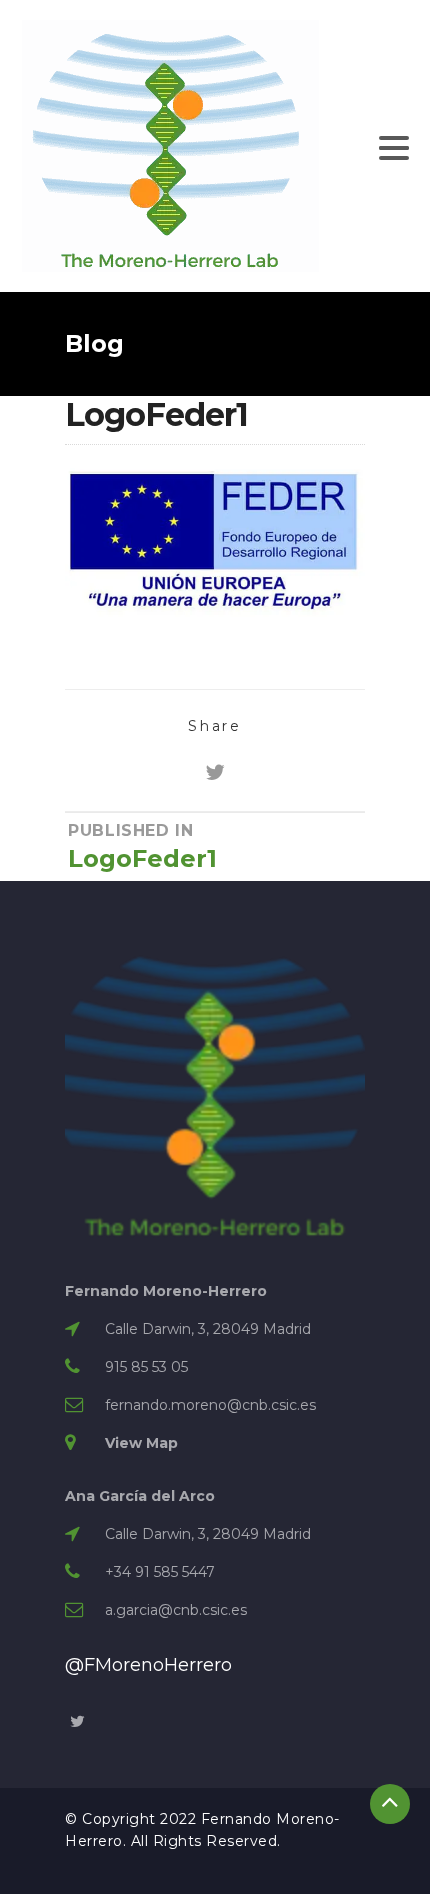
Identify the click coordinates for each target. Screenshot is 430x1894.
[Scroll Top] (390, 1804)
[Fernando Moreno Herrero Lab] (170, 145)
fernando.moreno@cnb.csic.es (210, 1405)
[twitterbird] (215, 772)
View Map (141, 1443)
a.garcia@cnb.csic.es (176, 1610)
